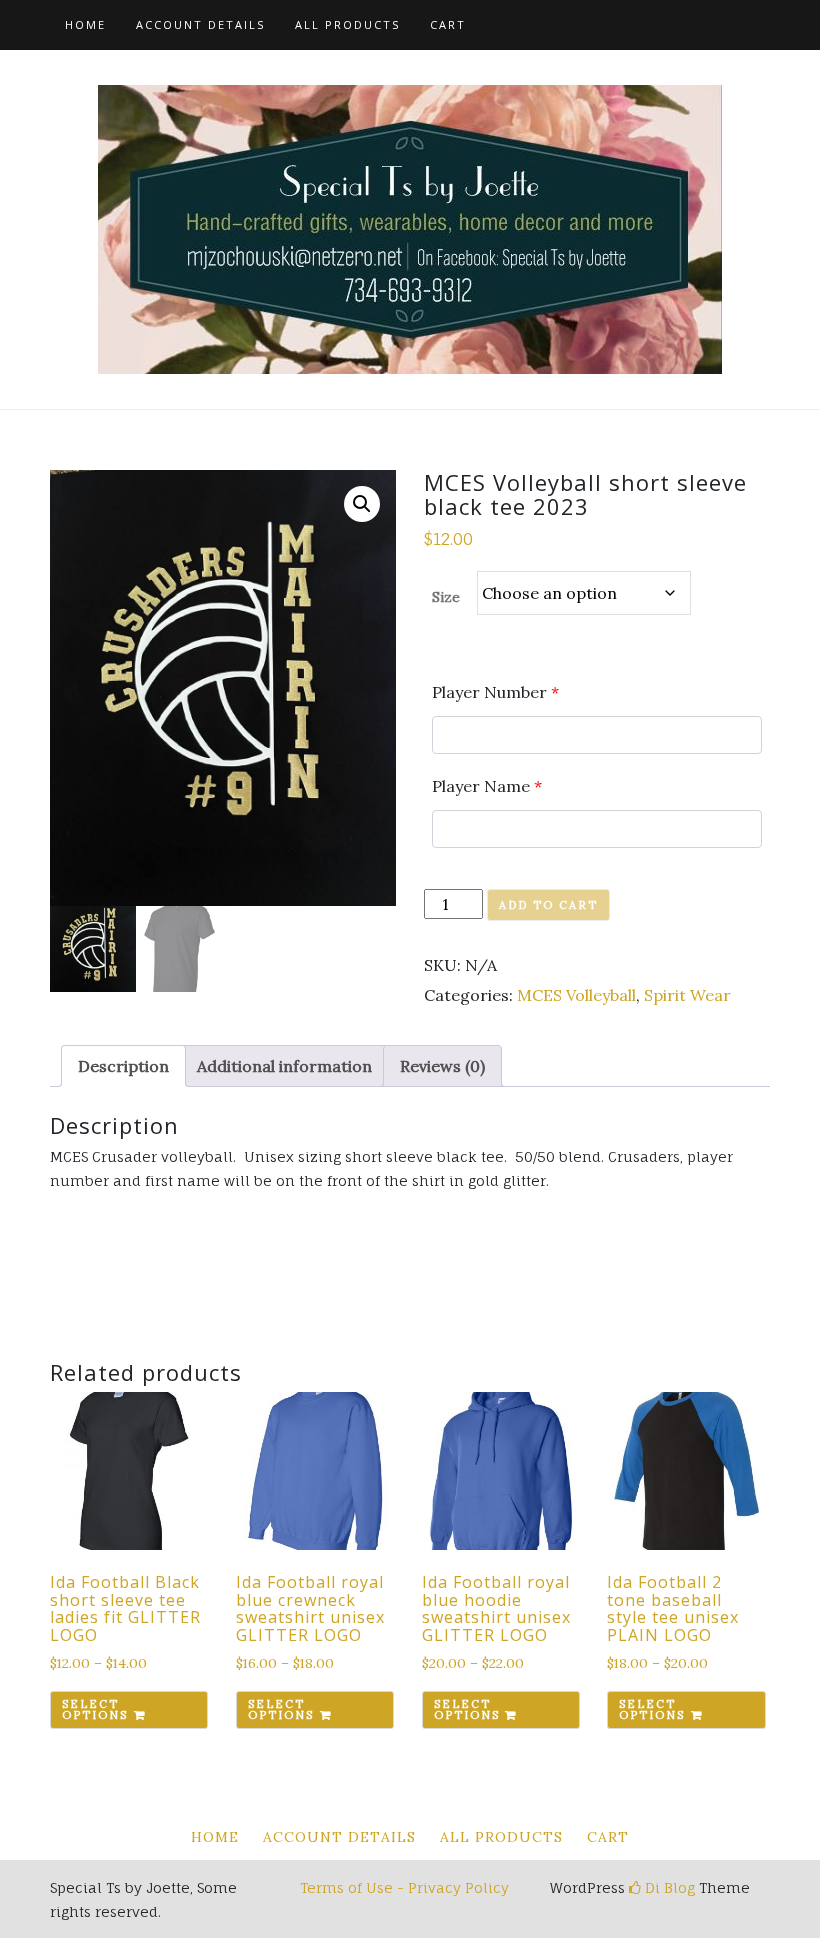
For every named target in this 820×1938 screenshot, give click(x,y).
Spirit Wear (687, 995)
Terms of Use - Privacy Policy (404, 1887)
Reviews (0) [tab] (442, 1066)
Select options (95, 1709)
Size (446, 597)
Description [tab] (123, 1066)
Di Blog (668, 1887)
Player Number (495, 692)
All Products (347, 24)
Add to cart (548, 905)
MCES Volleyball (576, 995)
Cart (448, 24)
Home (85, 24)
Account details (200, 24)
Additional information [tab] (284, 1066)
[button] (362, 504)
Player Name (487, 786)
